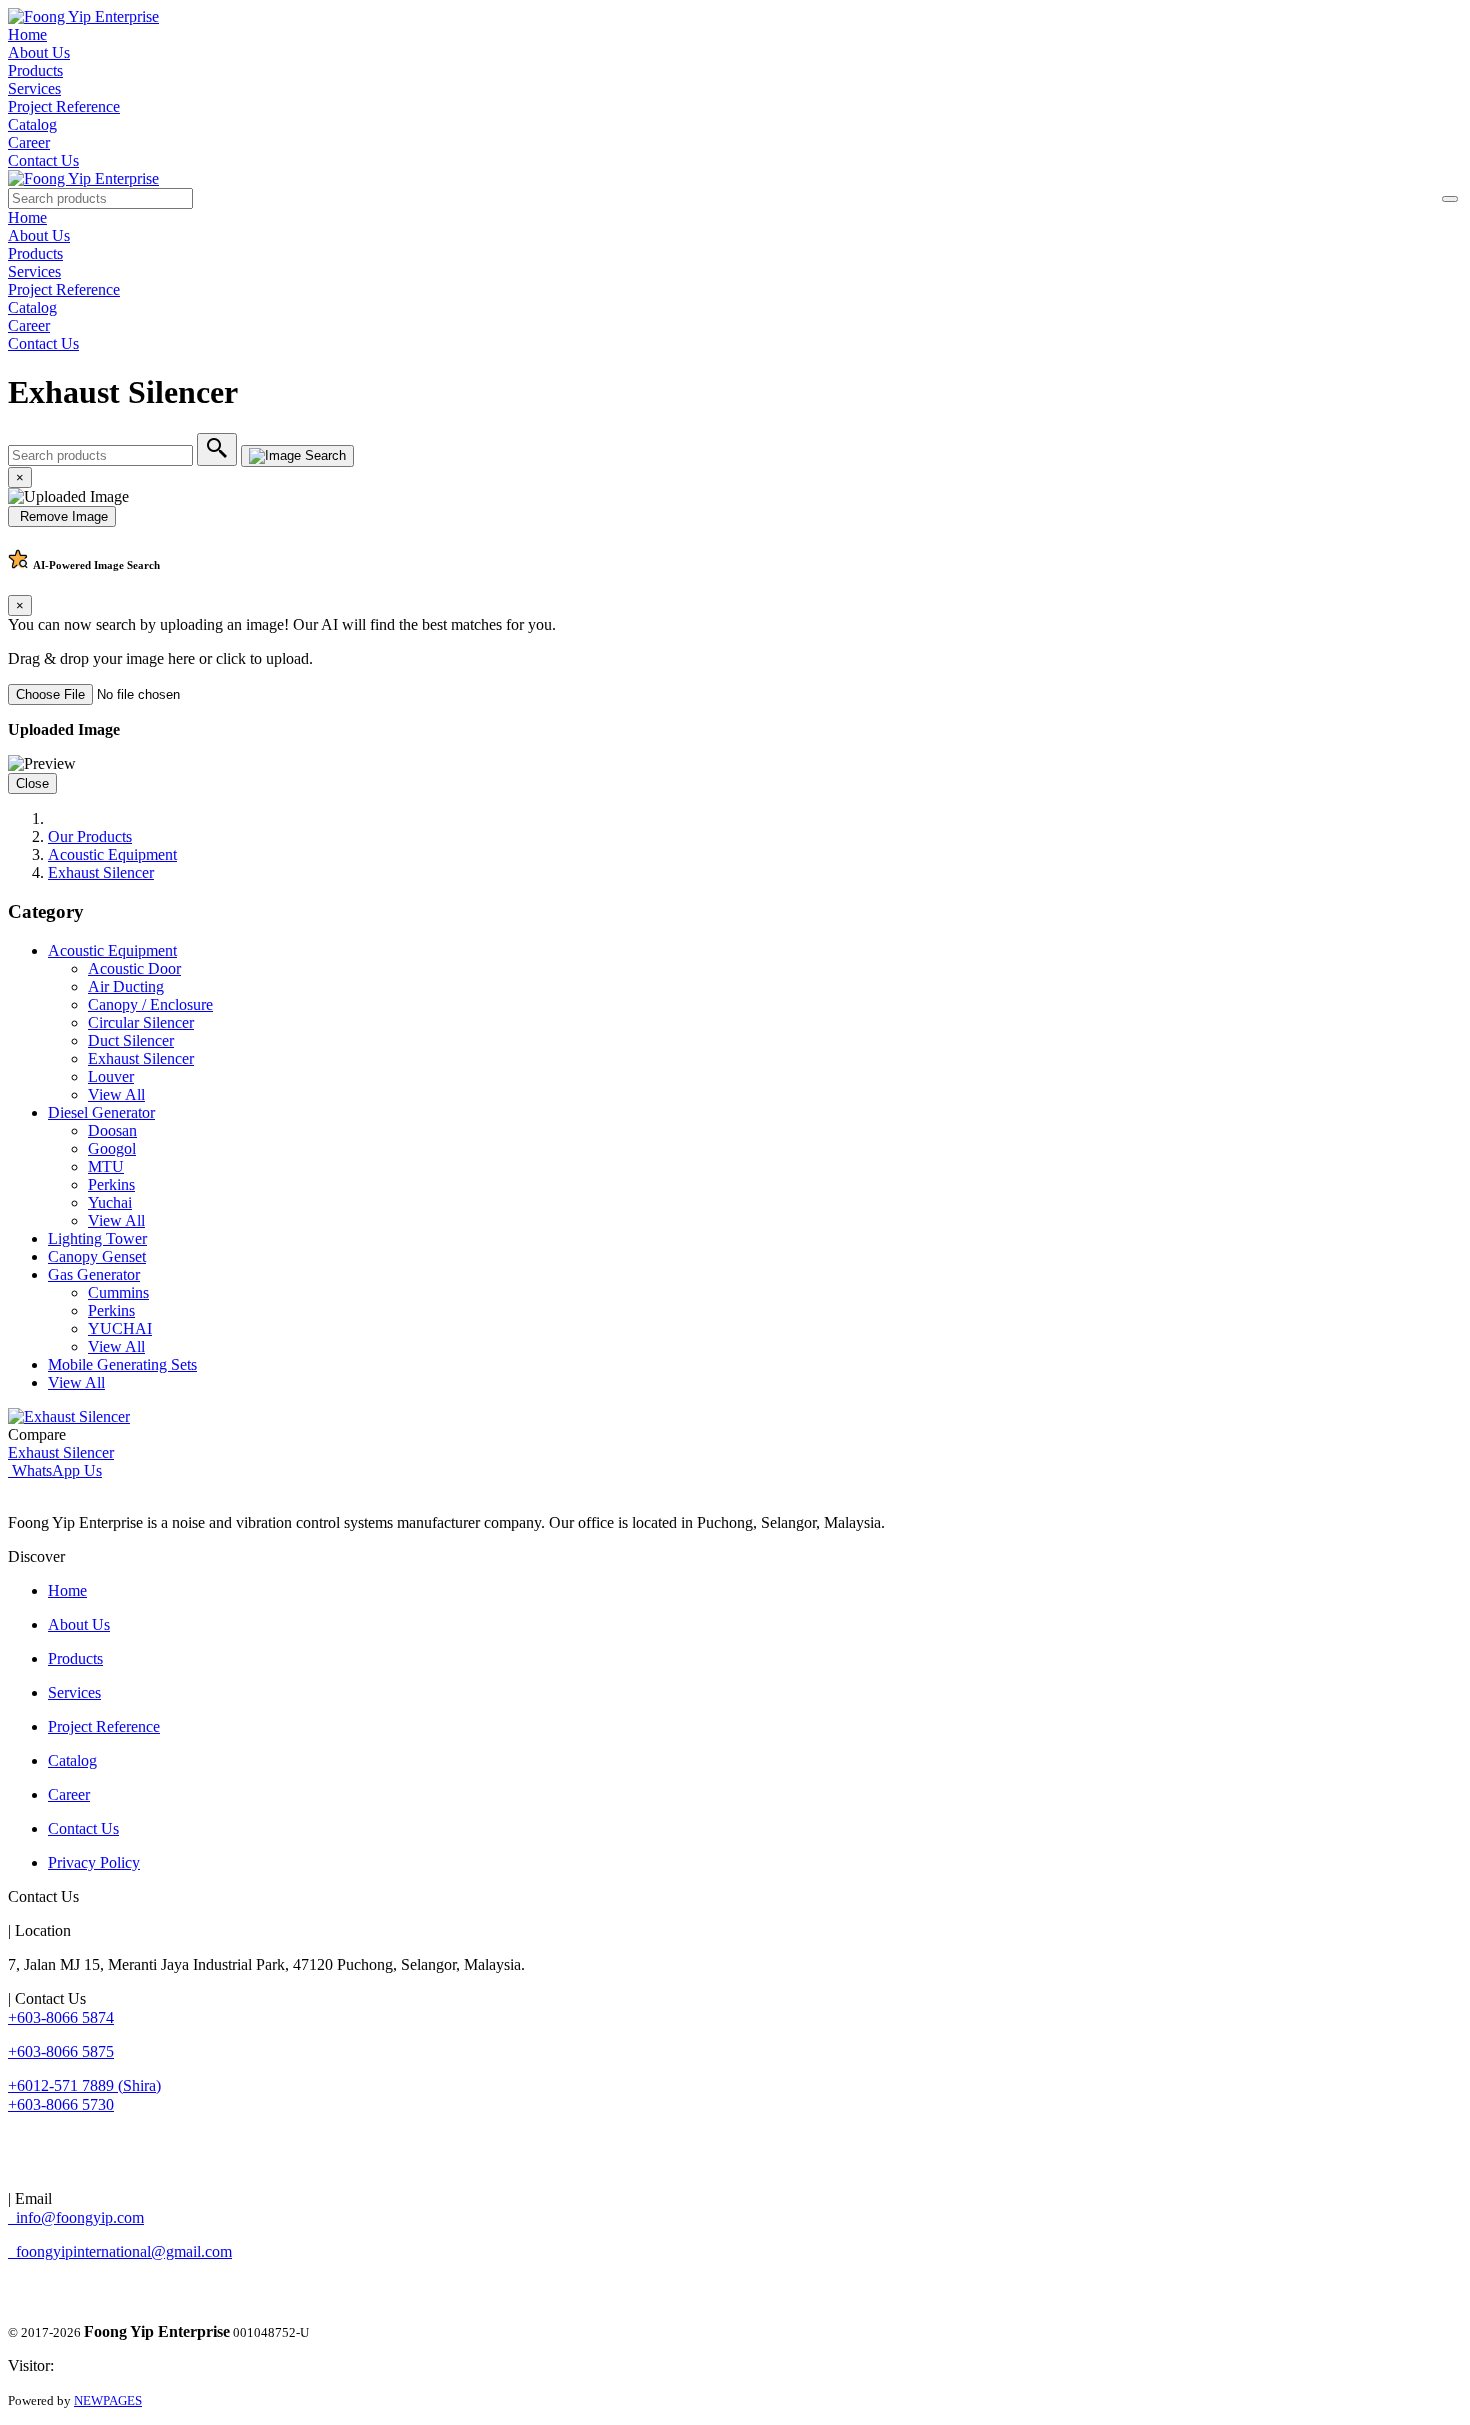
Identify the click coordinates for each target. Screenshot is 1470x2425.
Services (34, 88)
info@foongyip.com (76, 2217)
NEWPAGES (108, 2400)
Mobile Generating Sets (122, 1364)
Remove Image (62, 516)
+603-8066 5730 (61, 2104)
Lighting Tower (97, 1238)
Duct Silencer (131, 1040)
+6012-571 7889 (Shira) (84, 2085)
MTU (106, 1166)
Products (35, 70)
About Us (39, 52)
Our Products (90, 836)
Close (32, 783)
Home (27, 34)
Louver (111, 1076)
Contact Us (43, 160)
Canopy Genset (97, 1256)
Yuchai (110, 1202)
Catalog (32, 124)
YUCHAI (120, 1328)
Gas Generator (94, 1274)
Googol (112, 1148)
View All (116, 1094)
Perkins (111, 1184)
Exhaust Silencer (101, 872)
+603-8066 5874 (61, 2017)
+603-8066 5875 (61, 2051)
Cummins (118, 1292)
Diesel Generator (101, 1112)
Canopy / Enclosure (150, 1004)
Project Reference (64, 106)
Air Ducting (126, 986)
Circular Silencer (141, 1022)
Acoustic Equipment (112, 854)
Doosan (112, 1130)
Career (29, 142)
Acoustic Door (134, 968)
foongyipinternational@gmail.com (120, 2251)
